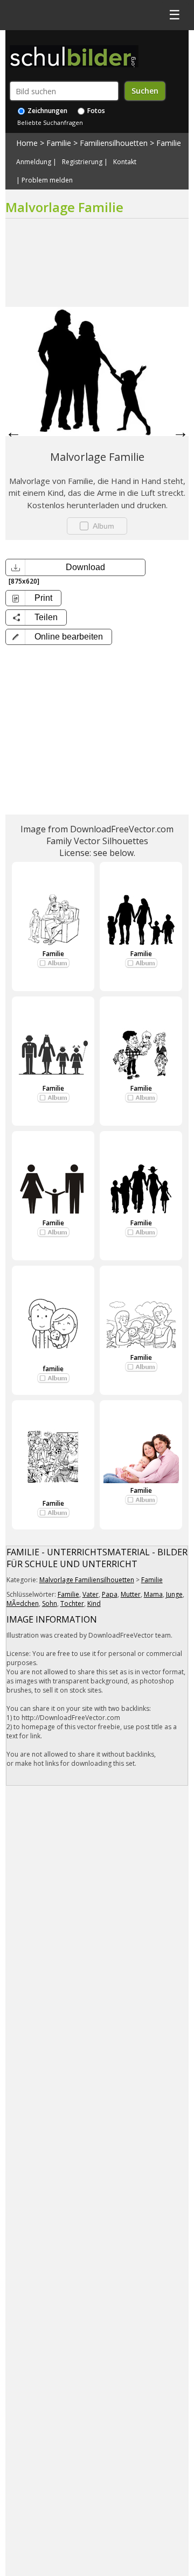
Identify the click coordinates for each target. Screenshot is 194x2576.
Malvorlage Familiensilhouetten (87, 1580)
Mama (153, 1594)
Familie (59, 143)
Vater (91, 1594)
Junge (174, 1594)
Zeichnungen (47, 111)
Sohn (50, 1603)
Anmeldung (34, 162)
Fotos (95, 111)
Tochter (72, 1603)
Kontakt (125, 162)
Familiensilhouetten (114, 143)
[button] (59, 637)
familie (53, 1369)
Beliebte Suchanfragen (50, 122)
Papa (110, 1594)
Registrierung (82, 162)
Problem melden (47, 180)
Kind (94, 1603)
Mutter (131, 1594)
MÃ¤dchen (23, 1603)
